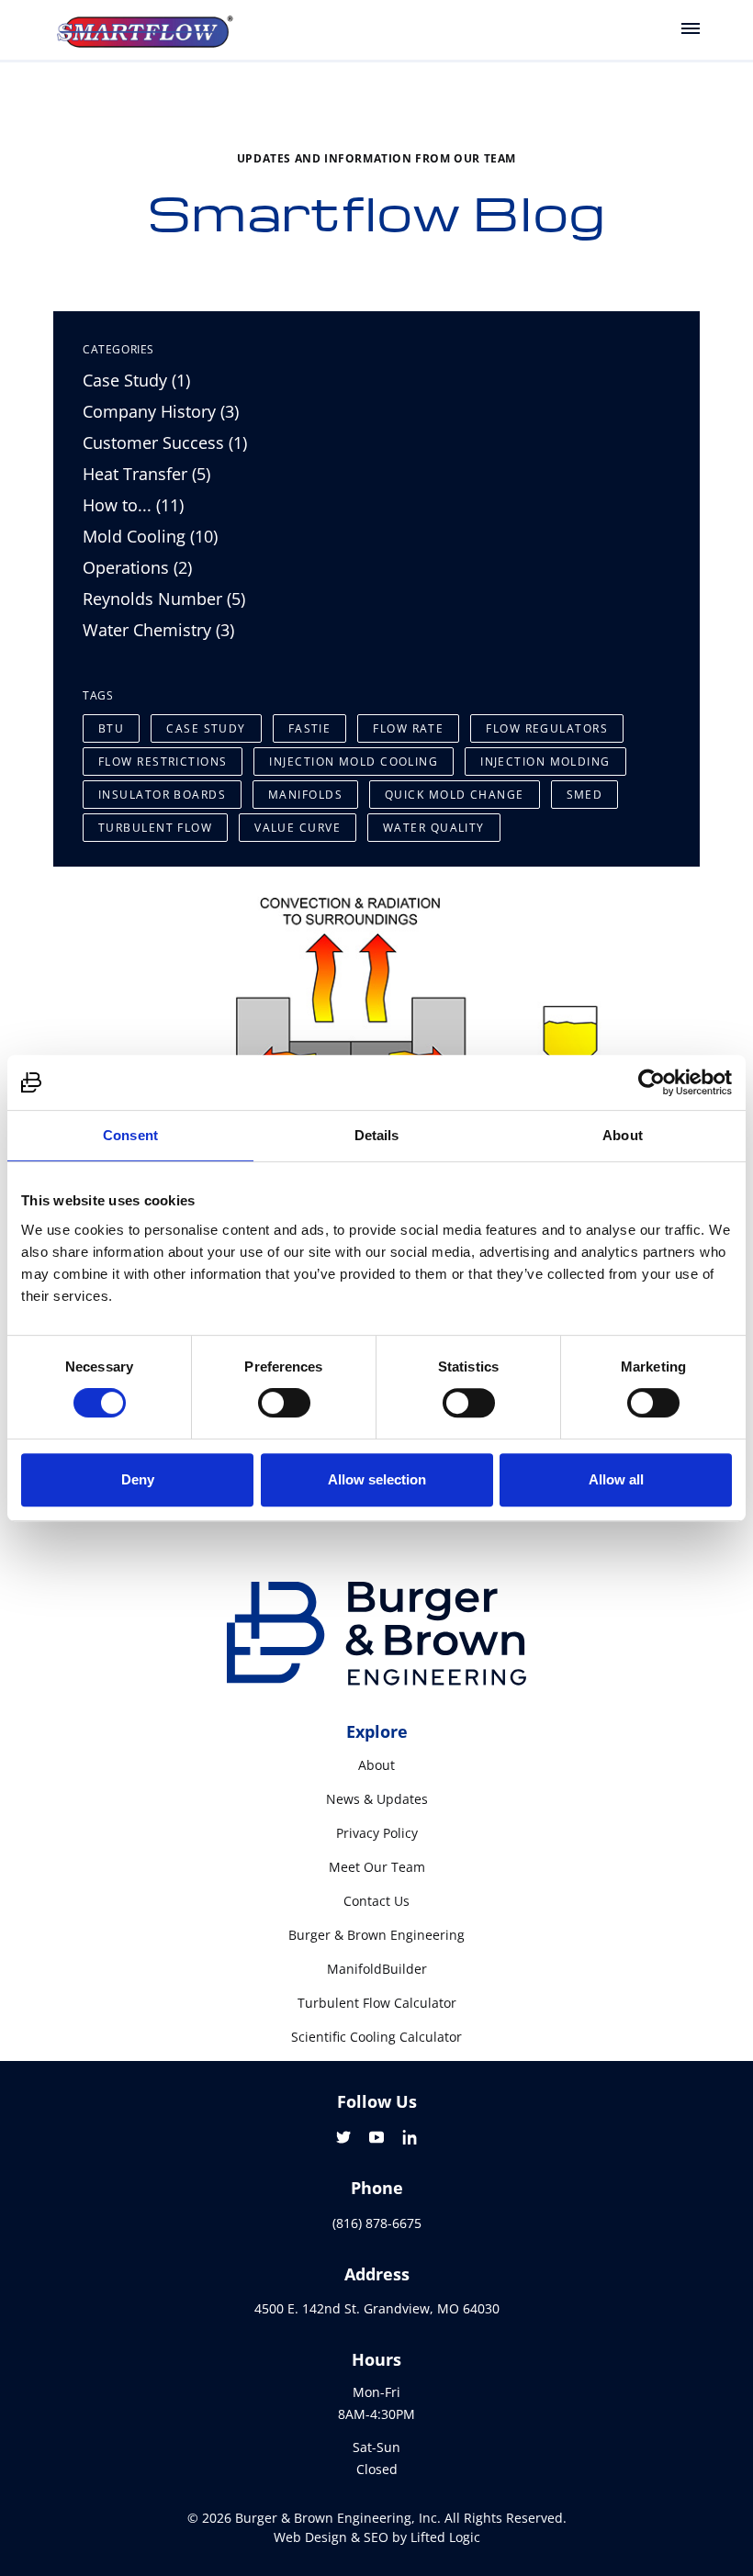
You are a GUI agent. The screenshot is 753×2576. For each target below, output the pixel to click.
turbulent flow (155, 828)
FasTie (310, 728)
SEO (376, 2537)
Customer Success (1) (165, 442)
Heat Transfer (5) (146, 474)
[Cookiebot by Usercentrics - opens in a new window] (652, 1082)
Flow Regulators (547, 728)
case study (206, 728)
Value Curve (298, 828)
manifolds (305, 795)
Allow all (616, 1479)
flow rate (408, 728)
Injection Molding (545, 762)
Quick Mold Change (454, 795)
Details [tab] (377, 1135)
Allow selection (377, 1479)
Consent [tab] (130, 1135)
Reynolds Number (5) (164, 599)
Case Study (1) (136, 380)
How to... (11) (133, 505)
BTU (111, 728)
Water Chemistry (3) (158, 630)
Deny (138, 1479)
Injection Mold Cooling (354, 762)
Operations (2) (137, 567)
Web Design (310, 2537)
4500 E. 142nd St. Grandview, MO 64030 (377, 2308)
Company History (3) (161, 411)
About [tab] (623, 1135)
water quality (434, 828)
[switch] (284, 1403)
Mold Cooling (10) (150, 536)
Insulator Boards (162, 795)
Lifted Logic (445, 2537)
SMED (585, 795)
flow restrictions (163, 762)
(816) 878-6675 (377, 2223)
